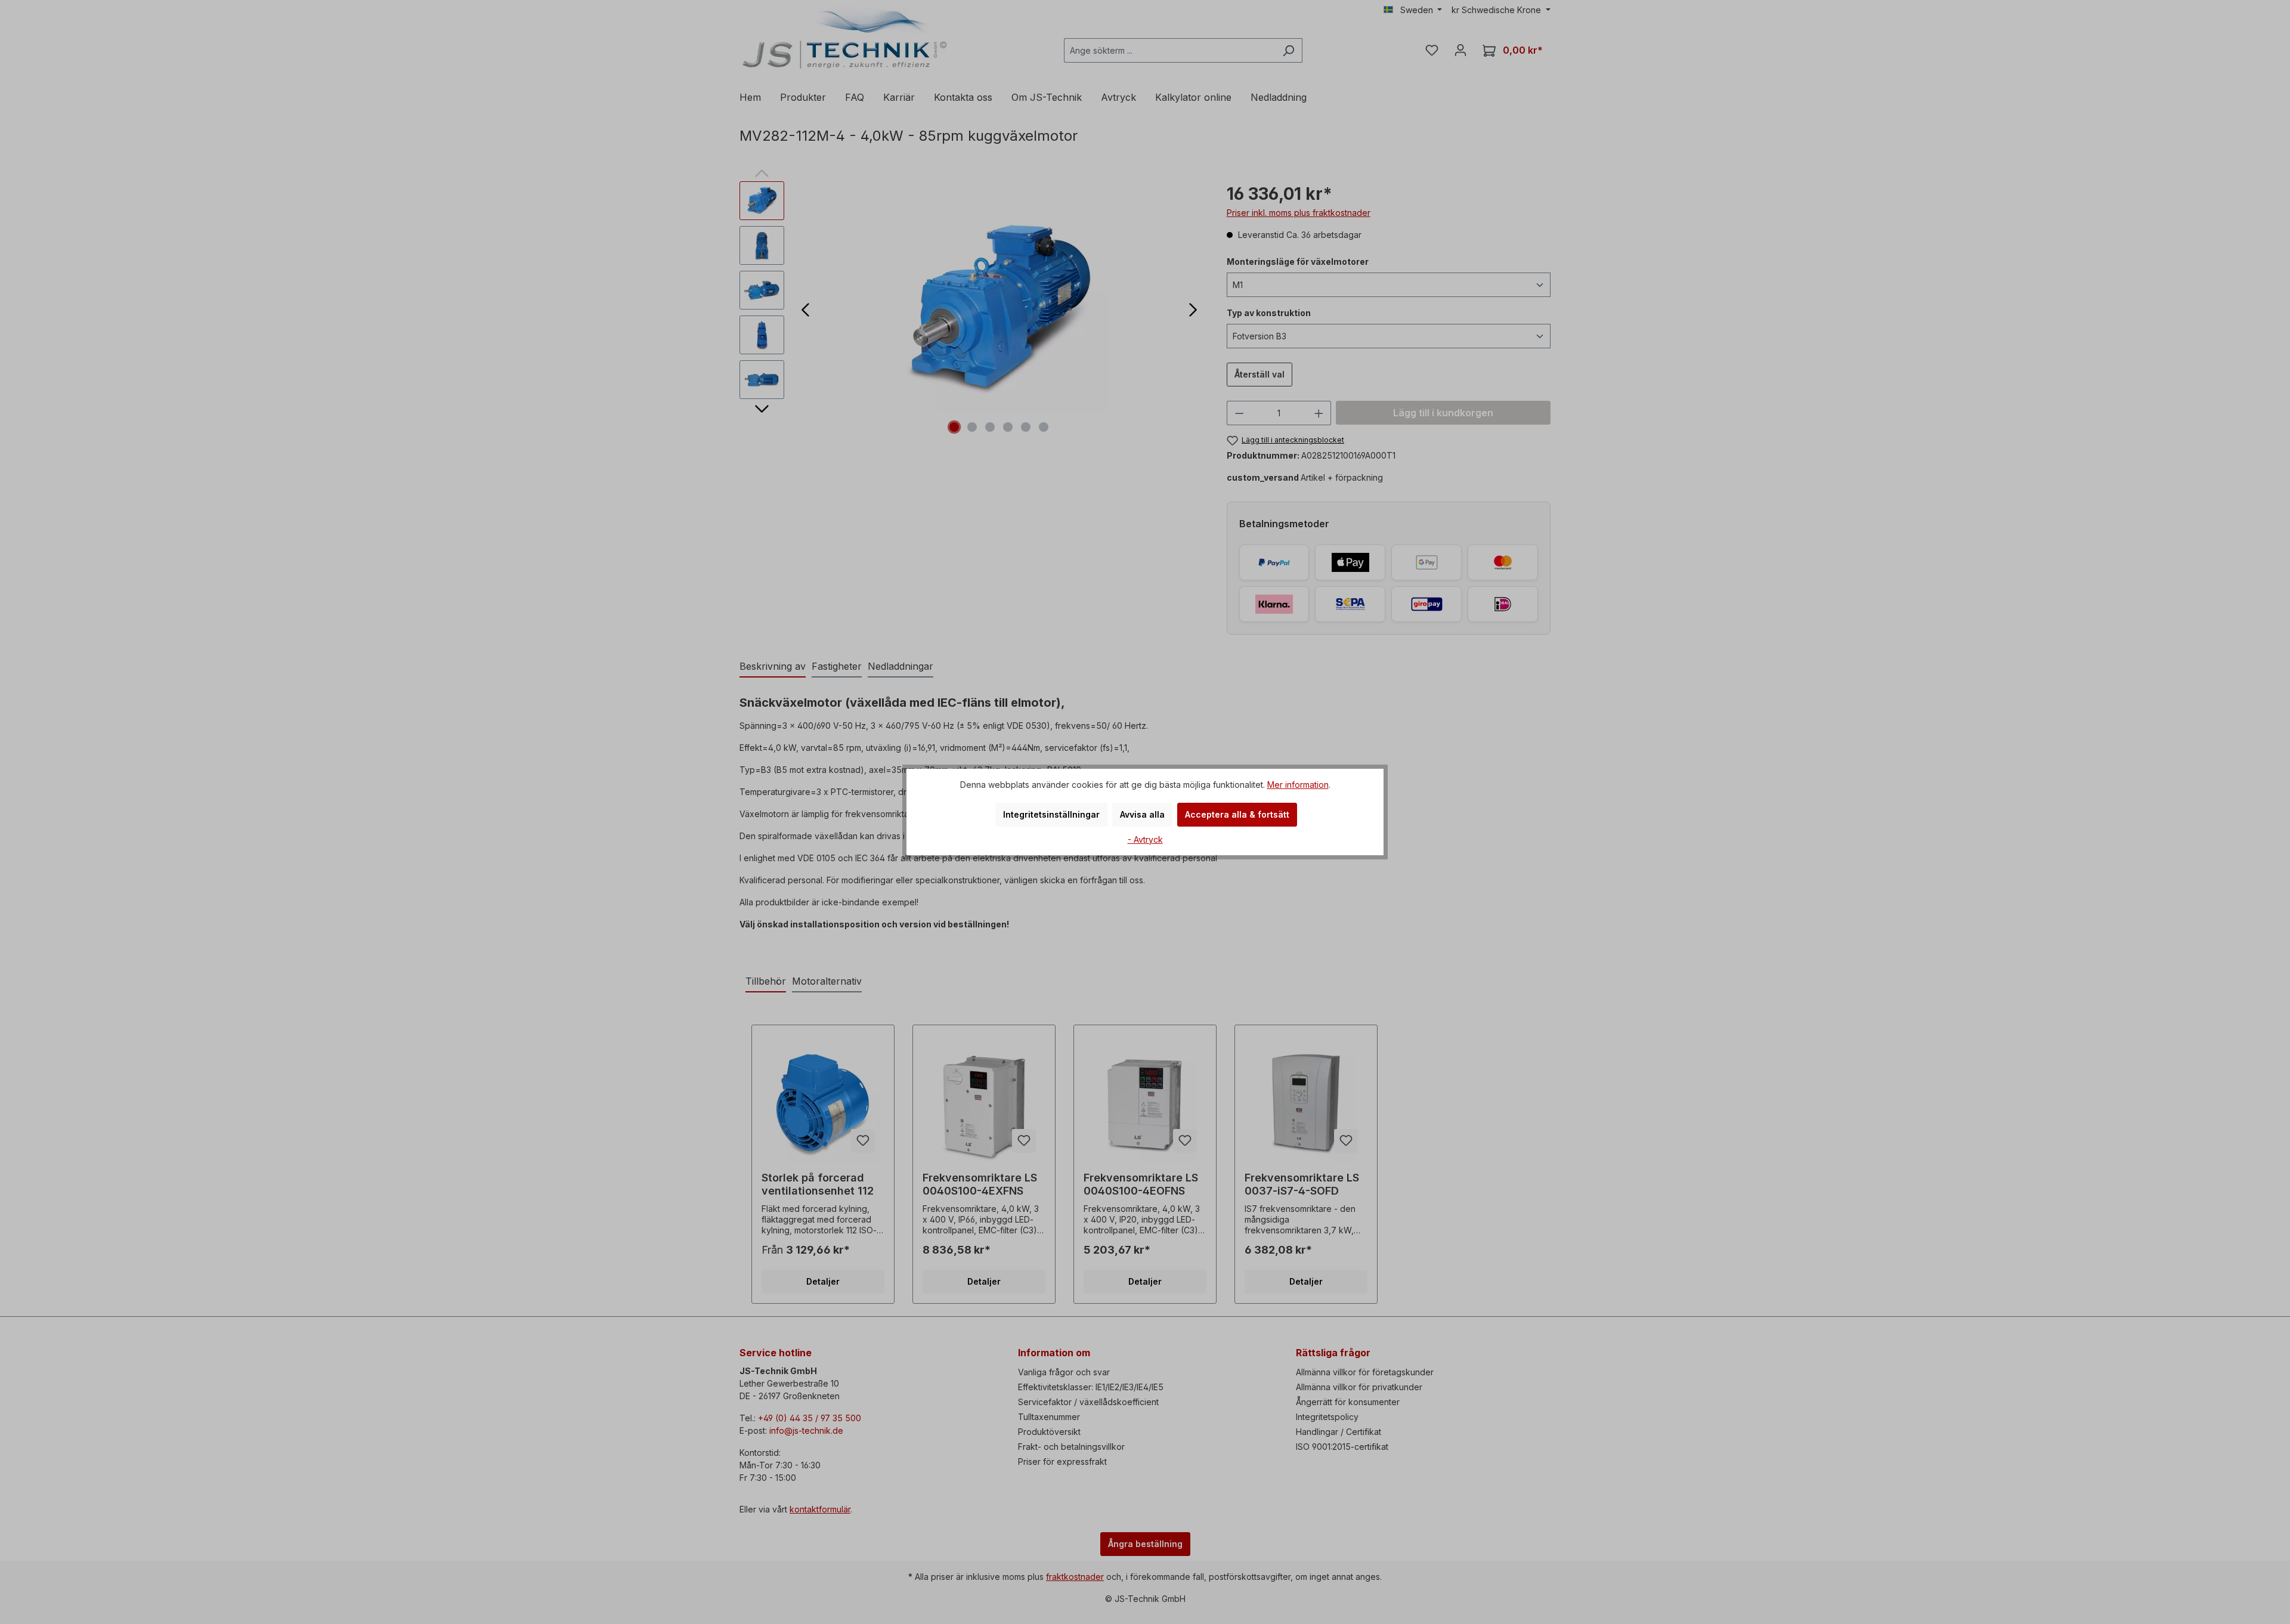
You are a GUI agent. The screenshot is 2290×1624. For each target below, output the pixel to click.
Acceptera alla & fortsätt (1237, 814)
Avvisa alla (1142, 814)
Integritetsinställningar (1051, 814)
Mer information (1298, 785)
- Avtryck (1145, 839)
